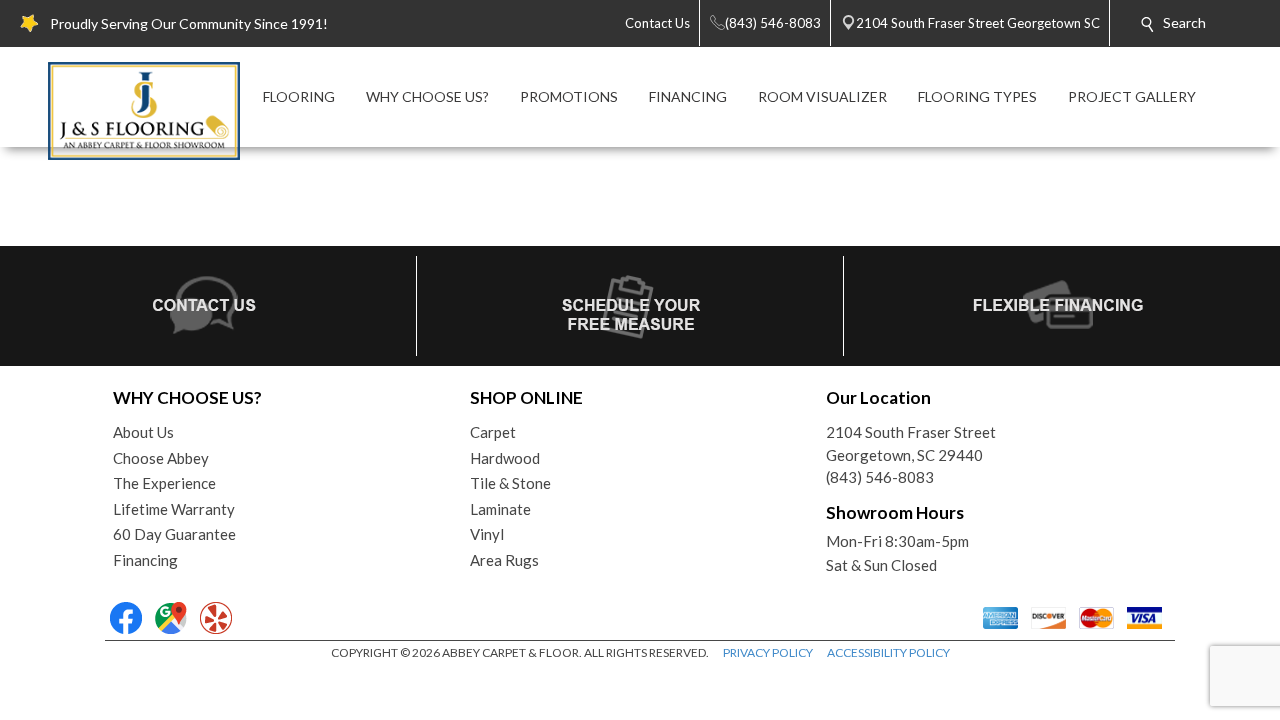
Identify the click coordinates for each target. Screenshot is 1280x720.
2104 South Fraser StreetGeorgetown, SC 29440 (911, 443)
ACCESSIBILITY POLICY (888, 652)
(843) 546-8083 (880, 477)
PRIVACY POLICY (768, 652)
